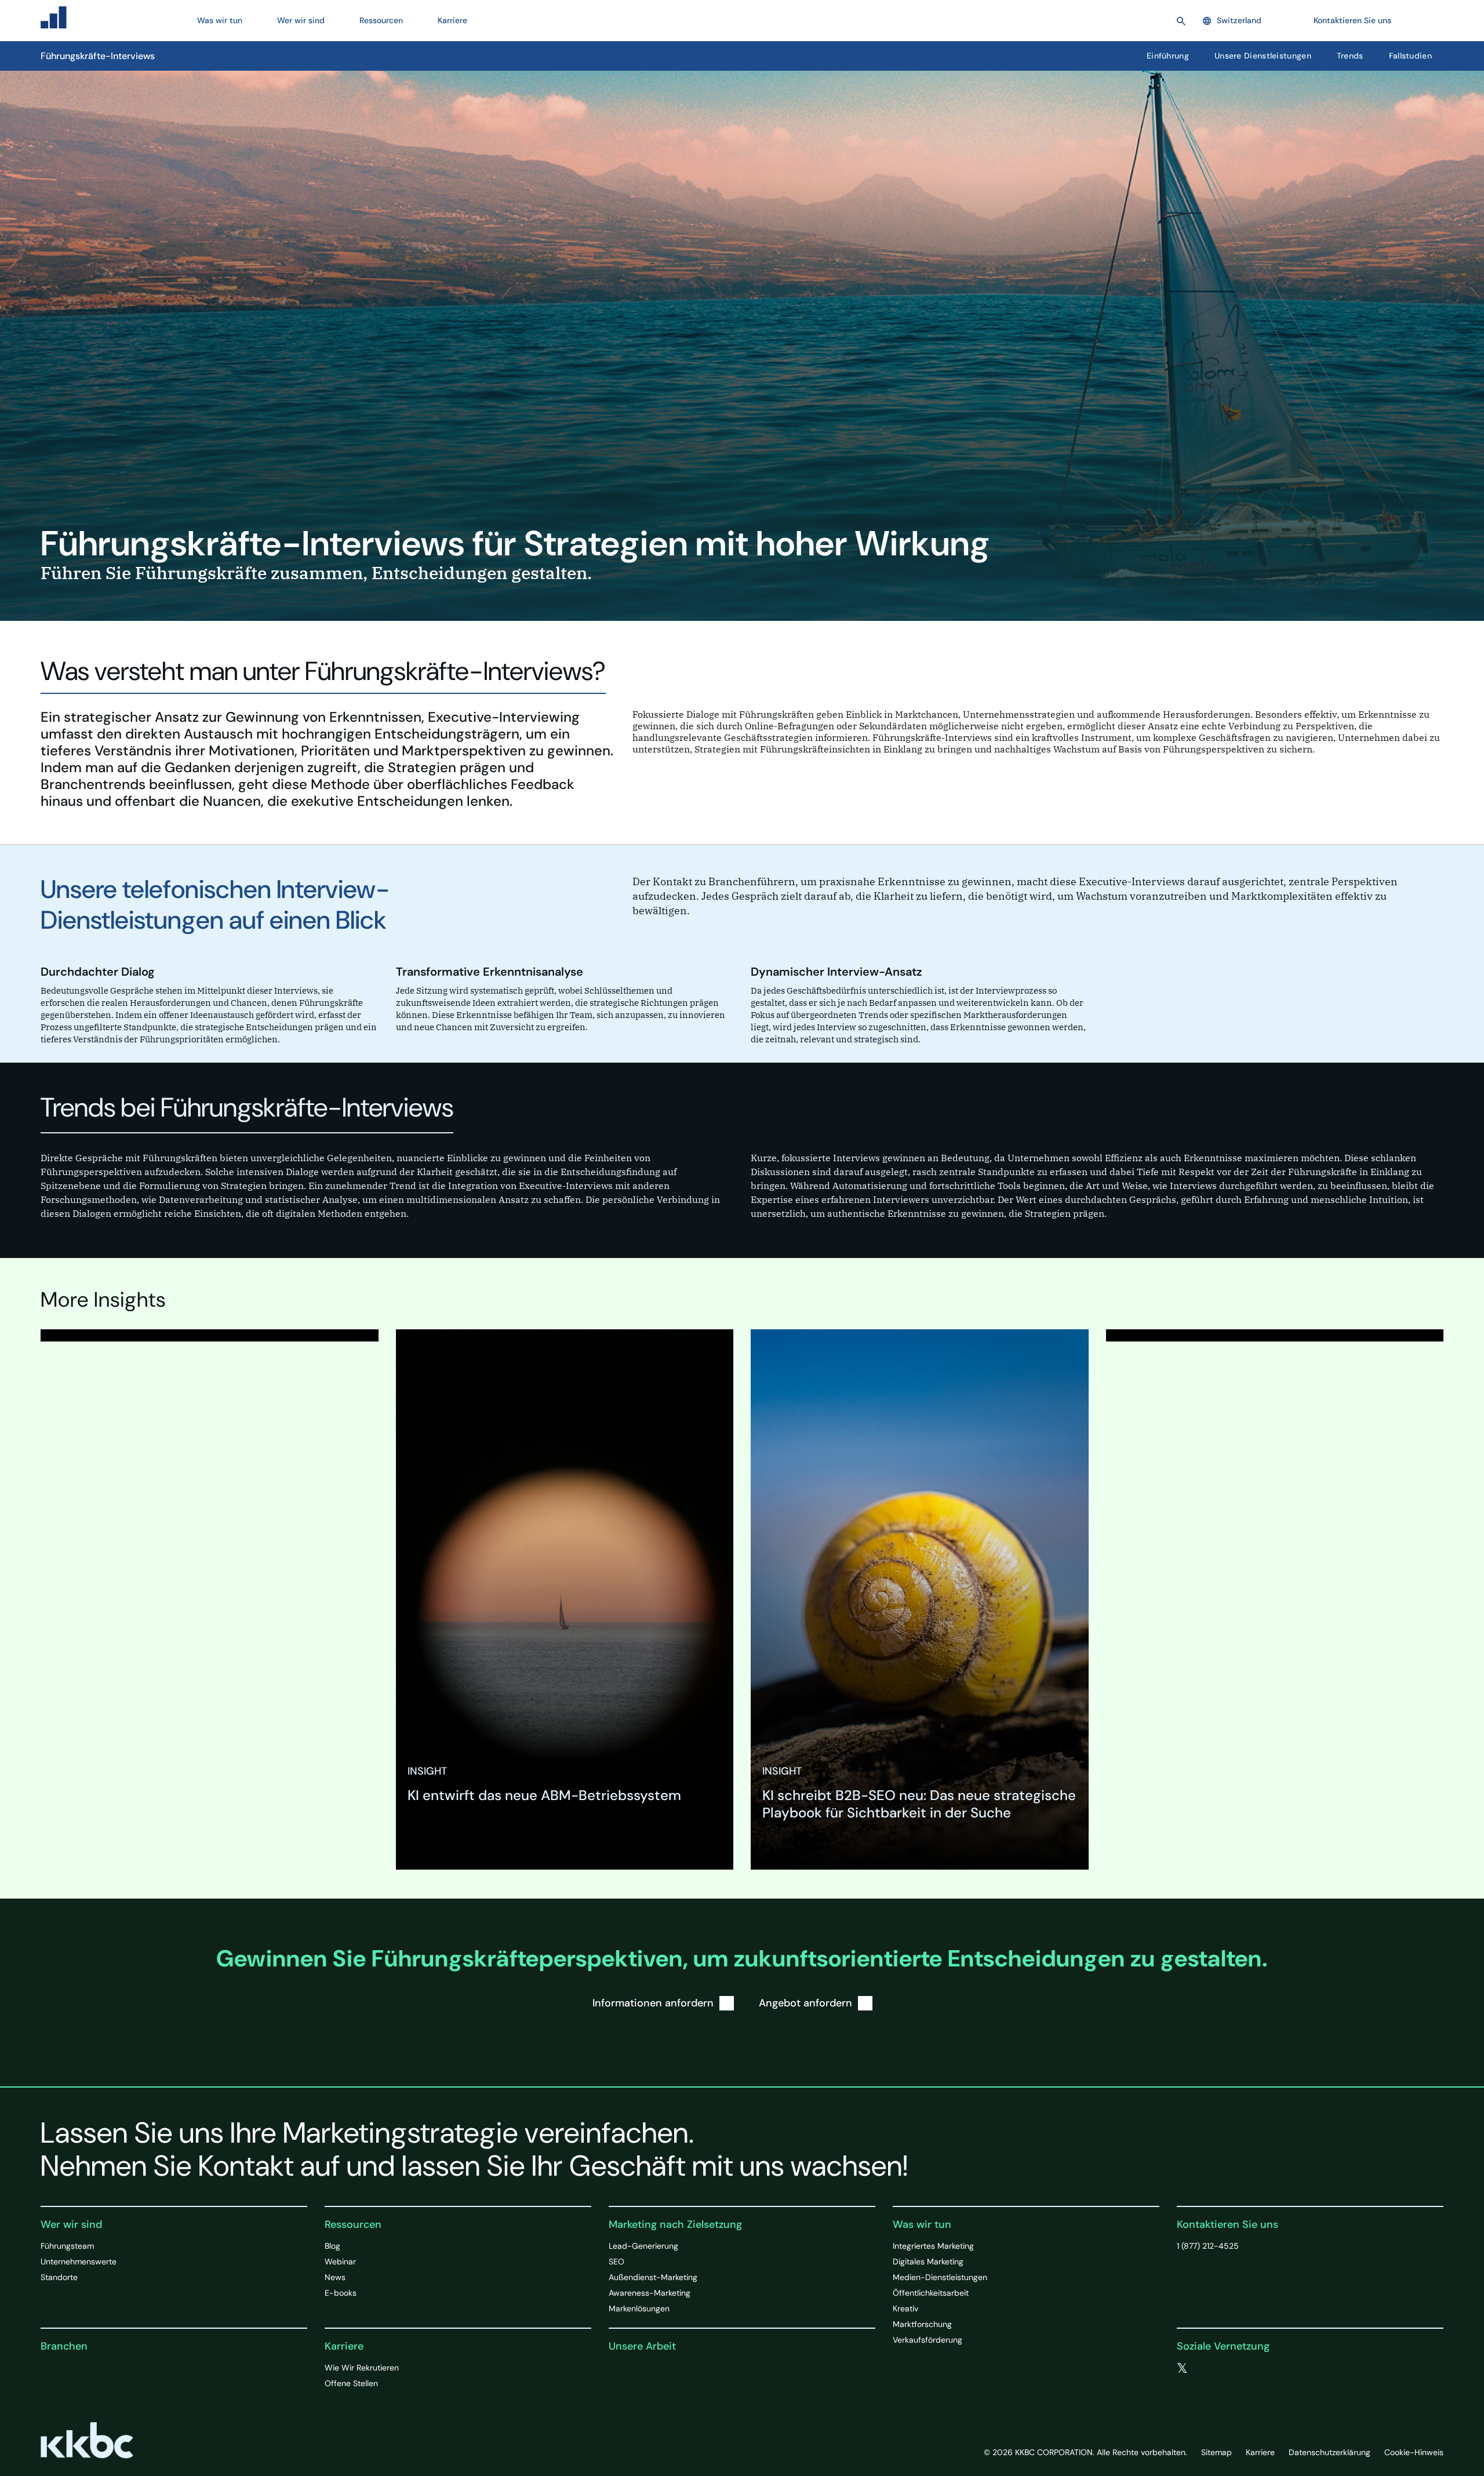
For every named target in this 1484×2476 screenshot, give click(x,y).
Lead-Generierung (643, 2246)
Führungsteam (67, 2246)
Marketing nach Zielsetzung (675, 2224)
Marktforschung (922, 2324)
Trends (1350, 56)
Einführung (1168, 56)
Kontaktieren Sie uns (1352, 20)
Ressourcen (353, 2224)
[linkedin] (1230, 2369)
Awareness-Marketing (650, 2293)
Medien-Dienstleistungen (940, 2277)
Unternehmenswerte (79, 2262)
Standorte (59, 2277)
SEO (616, 2262)
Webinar (340, 2262)
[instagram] (1253, 2369)
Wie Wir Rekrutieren (362, 2368)
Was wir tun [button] (220, 20)
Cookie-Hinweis (1414, 2452)
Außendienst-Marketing (653, 2277)
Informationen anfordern (653, 2003)
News (335, 2277)
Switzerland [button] (1239, 20)
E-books (341, 2293)
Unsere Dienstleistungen (1263, 56)
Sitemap (1216, 2452)
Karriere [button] (452, 20)
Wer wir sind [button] (301, 20)
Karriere (344, 2346)
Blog (332, 2246)
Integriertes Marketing (933, 2246)
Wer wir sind (71, 2224)
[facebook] (1206, 2369)
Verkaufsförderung (927, 2340)
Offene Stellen (351, 2383)
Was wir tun (922, 2224)
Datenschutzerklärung (1330, 2452)
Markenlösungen (639, 2308)
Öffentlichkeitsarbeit (931, 2293)
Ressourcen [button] (381, 20)
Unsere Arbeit (642, 2346)
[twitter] (1182, 2369)
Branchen (64, 2346)
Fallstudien (1410, 56)
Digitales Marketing (928, 2262)
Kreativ (905, 2308)
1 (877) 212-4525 (1208, 2246)
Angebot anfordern (805, 2003)
